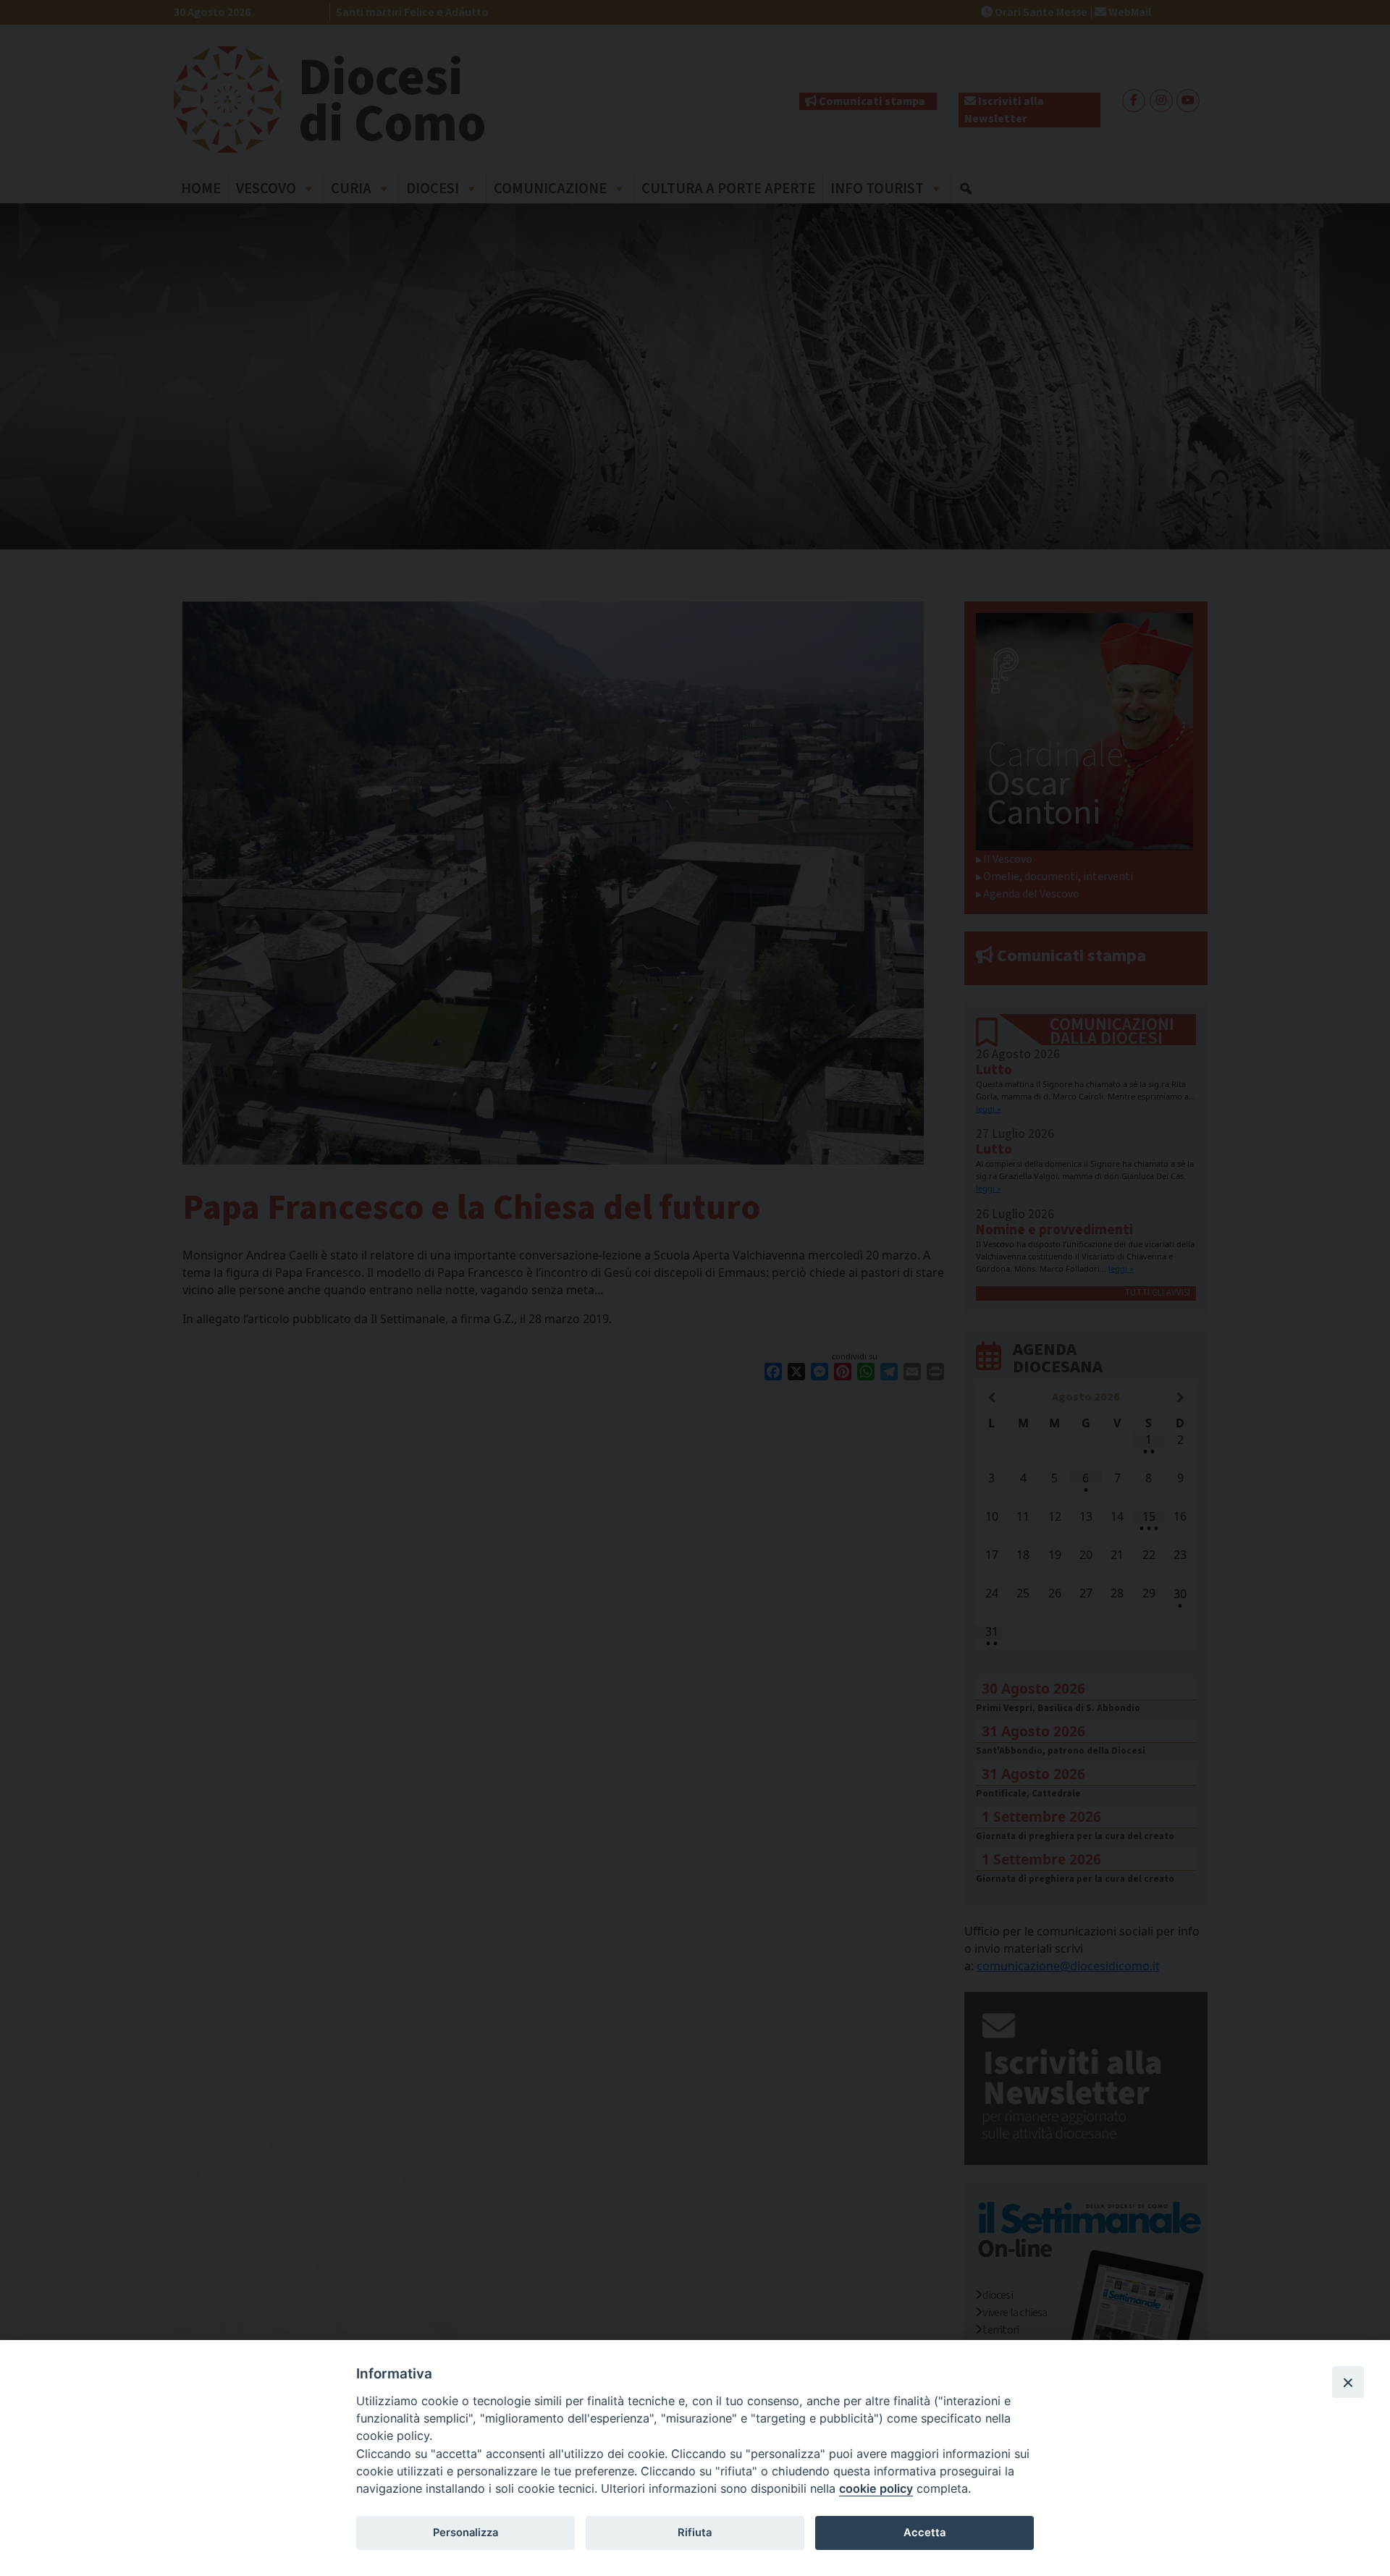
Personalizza (466, 2533)
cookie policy (876, 2488)
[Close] (1348, 2382)
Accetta (924, 2533)
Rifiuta (695, 2533)
